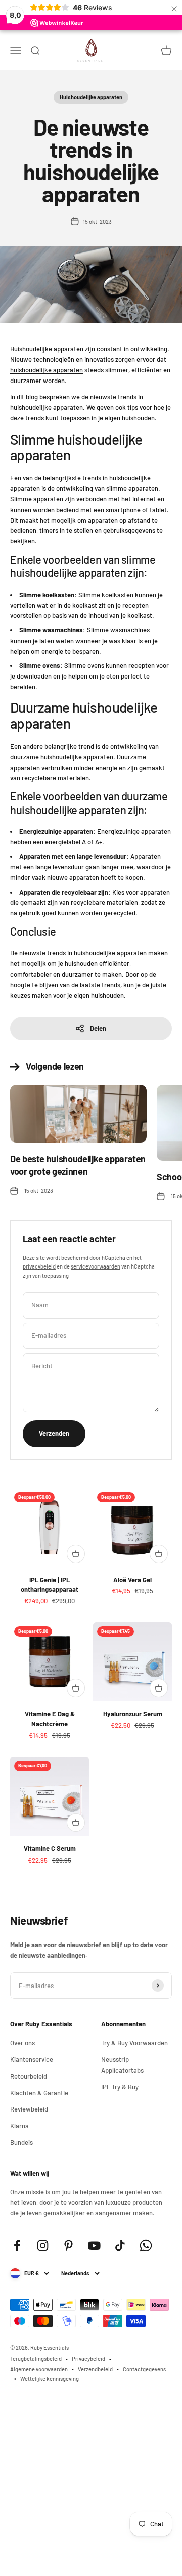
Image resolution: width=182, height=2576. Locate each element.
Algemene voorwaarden (39, 2369)
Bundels (21, 2142)
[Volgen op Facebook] (17, 2245)
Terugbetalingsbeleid (36, 2359)
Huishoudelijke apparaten (91, 97)
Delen (98, 1028)
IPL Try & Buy (120, 2087)
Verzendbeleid (95, 2369)
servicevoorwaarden (96, 1266)
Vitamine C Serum (50, 1848)
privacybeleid (39, 1266)
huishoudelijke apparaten (47, 370)
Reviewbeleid (29, 2109)
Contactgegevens (144, 2369)
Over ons (22, 2043)
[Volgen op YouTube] (94, 2245)
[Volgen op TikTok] (120, 2245)
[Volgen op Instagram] (43, 2245)
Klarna (19, 2126)
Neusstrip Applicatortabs (122, 2065)
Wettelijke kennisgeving (50, 2378)
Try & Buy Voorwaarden (134, 2043)
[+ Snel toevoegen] (76, 1554)
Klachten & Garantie (39, 2093)
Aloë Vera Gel (132, 1580)
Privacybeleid (88, 2359)
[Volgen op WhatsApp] (146, 2245)
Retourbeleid (29, 2076)
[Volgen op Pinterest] (69, 2245)
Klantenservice (32, 2059)
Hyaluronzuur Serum (133, 1714)
